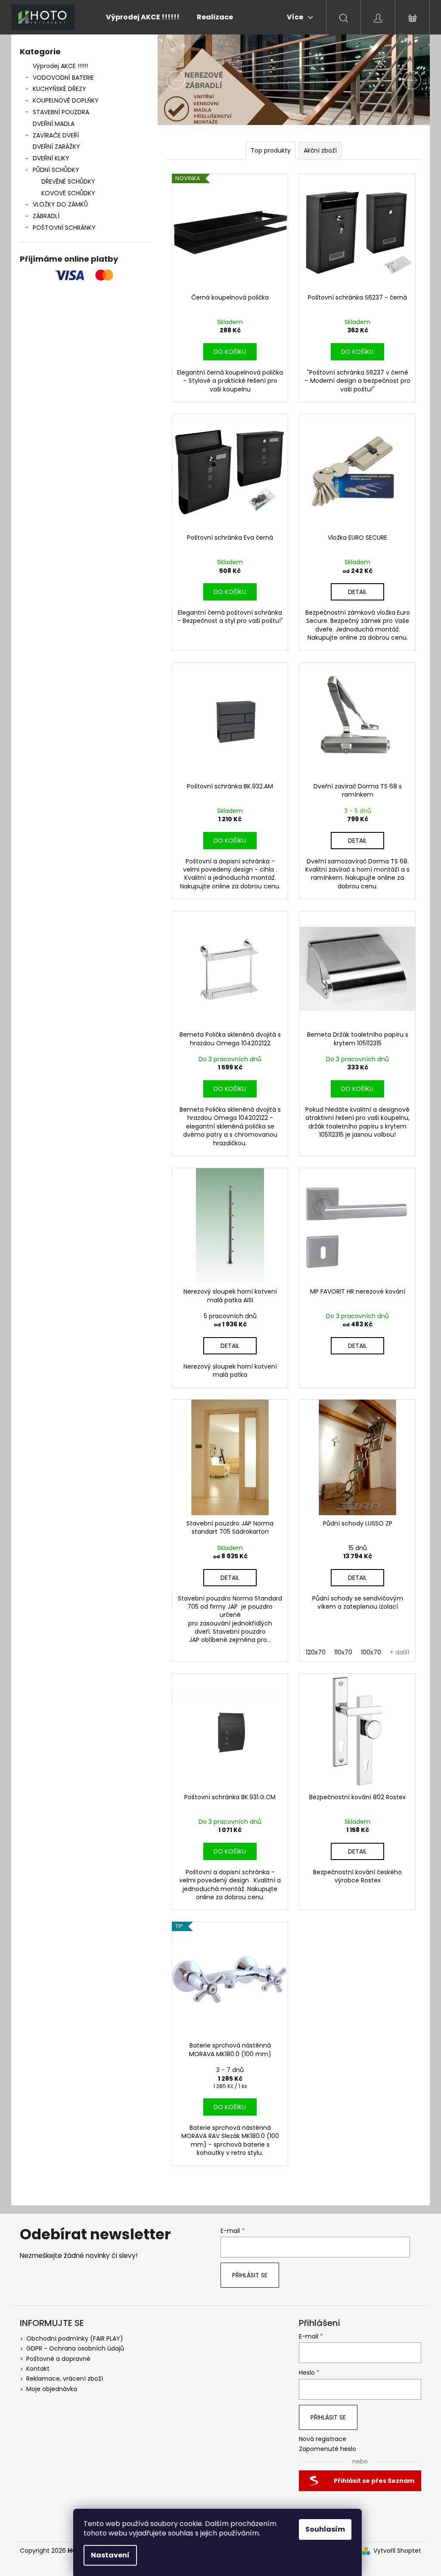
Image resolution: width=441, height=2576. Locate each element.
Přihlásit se (250, 2275)
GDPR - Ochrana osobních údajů (75, 2348)
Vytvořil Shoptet (397, 2551)
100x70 (371, 1652)
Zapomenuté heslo (328, 2449)
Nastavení (110, 2555)
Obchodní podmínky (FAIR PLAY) (75, 2338)
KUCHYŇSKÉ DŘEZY (59, 89)
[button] (178, 80)
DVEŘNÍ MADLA (54, 124)
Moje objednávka (52, 2389)
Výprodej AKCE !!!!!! (60, 66)
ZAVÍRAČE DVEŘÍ (56, 135)
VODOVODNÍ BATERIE (63, 78)
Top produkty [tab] (271, 150)
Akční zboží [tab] (320, 150)
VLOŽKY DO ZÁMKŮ (60, 204)
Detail (357, 592)
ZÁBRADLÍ (46, 216)
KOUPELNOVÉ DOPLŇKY (66, 100)
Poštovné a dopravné (58, 2359)
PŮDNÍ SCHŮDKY (56, 170)
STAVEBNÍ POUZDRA (61, 112)
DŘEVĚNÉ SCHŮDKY (68, 181)
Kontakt (38, 2369)
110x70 (343, 1652)
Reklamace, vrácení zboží (65, 2379)
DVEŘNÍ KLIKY (51, 158)
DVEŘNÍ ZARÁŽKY (56, 147)
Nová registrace (323, 2439)
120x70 (316, 1652)
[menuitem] (143, 17)
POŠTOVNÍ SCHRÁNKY (64, 228)
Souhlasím (325, 2529)
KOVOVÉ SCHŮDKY (68, 193)
